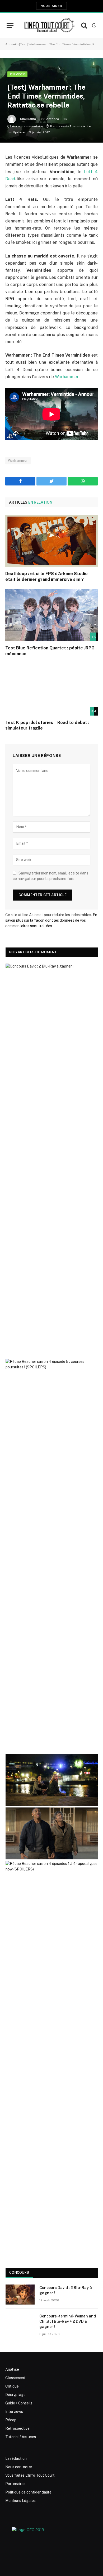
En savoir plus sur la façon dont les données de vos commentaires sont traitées (51, 920)
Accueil (11, 44)
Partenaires (15, 2484)
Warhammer (67, 377)
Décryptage (15, 2395)
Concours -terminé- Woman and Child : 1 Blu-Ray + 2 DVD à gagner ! (68, 2321)
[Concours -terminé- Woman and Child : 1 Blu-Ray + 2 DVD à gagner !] (20, 2323)
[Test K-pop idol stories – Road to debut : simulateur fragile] (51, 690)
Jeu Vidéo (17, 74)
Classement (15, 2378)
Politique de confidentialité (28, 2492)
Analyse (12, 2369)
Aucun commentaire (27, 126)
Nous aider (51, 6)
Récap (11, 2420)
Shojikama (28, 119)
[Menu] (10, 25)
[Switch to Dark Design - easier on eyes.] (93, 25)
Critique (12, 2386)
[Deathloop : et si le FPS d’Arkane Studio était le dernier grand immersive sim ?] (51, 541)
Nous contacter (19, 2467)
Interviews (14, 2412)
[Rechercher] (84, 25)
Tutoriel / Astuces (21, 2437)
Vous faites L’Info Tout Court (30, 2475)
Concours (19, 2273)
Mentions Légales (20, 2501)
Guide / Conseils (19, 2403)
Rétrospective (17, 2428)
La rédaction (16, 2458)
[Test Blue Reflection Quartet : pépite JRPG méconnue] (51, 615)
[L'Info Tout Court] (49, 25)
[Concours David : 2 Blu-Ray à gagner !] (20, 2295)
